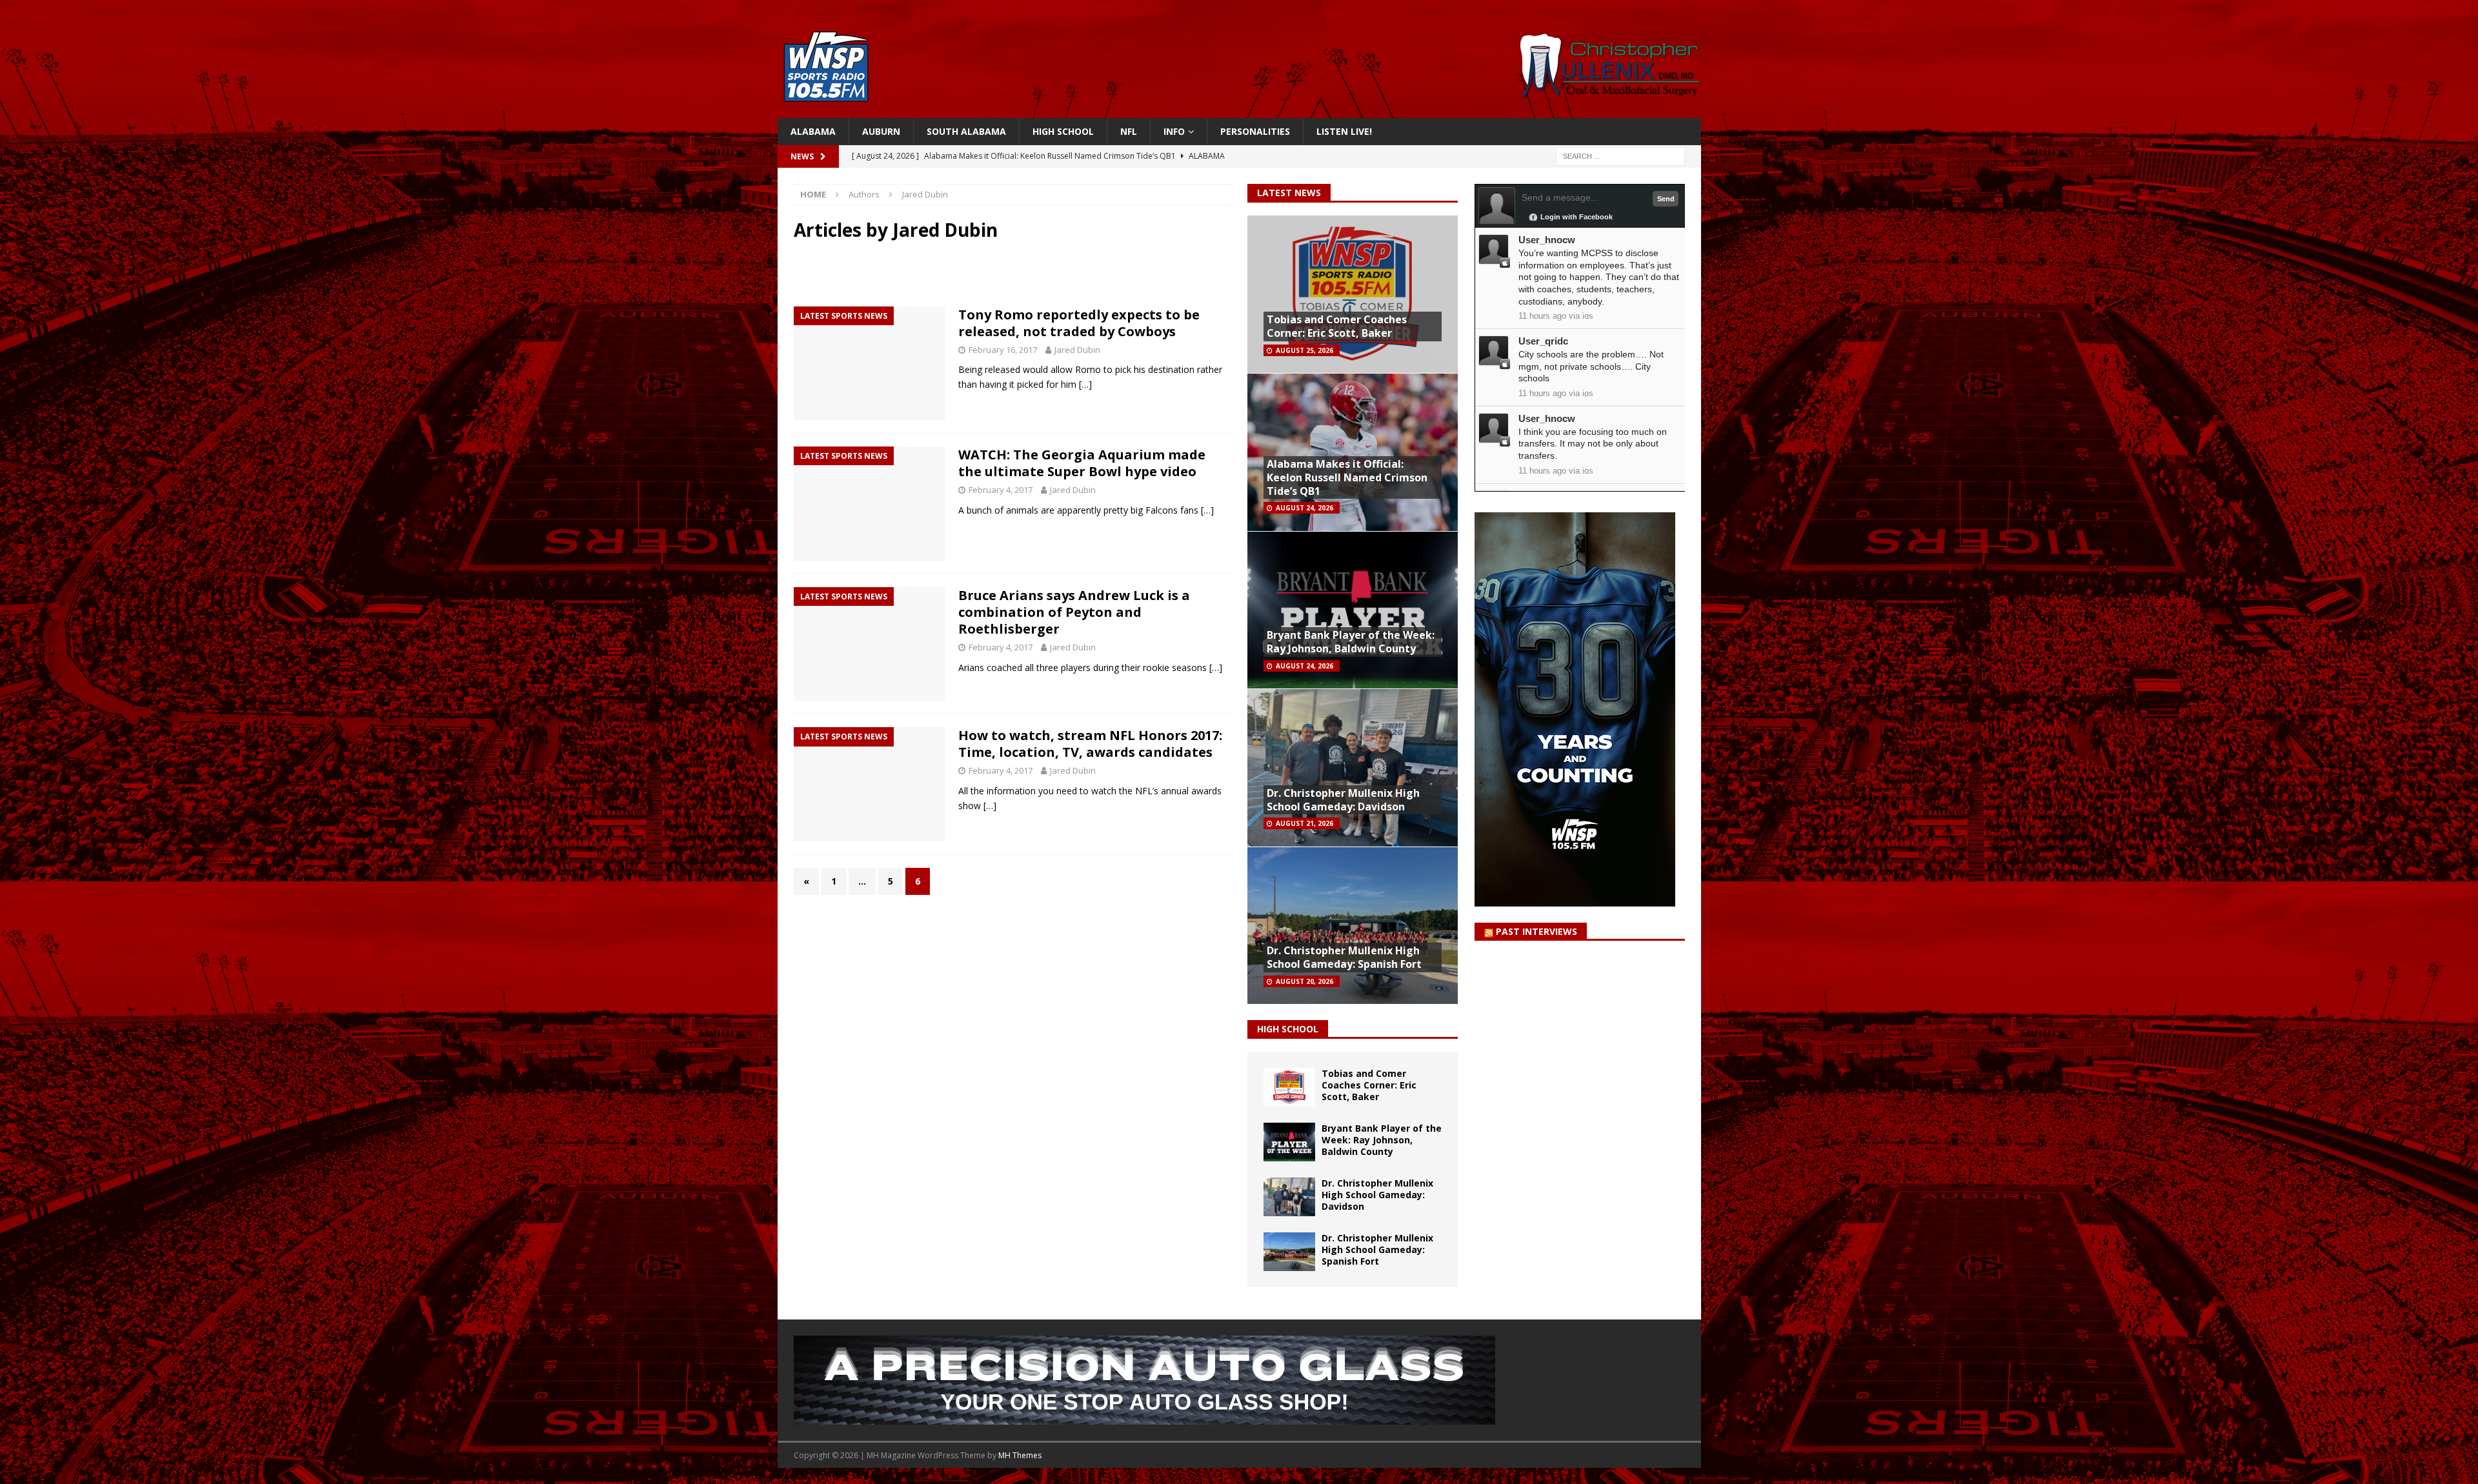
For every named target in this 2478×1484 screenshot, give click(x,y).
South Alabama (966, 131)
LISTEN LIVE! (1344, 131)
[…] (1085, 384)
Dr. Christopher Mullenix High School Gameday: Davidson (1343, 800)
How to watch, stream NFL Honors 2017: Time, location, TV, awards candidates (1090, 744)
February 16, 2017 (1003, 350)
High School (1063, 131)
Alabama (813, 131)
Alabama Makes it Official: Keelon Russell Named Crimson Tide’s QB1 (1347, 477)
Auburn (881, 131)
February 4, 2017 (1001, 490)
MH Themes (1020, 1455)
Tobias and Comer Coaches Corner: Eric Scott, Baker (1337, 326)
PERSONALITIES (1255, 131)
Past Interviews (1536, 931)
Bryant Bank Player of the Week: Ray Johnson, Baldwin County (1351, 642)
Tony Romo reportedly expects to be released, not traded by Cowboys (1079, 323)
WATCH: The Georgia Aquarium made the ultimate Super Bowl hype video (1082, 463)
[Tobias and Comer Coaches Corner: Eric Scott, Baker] (1289, 1087)
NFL (1129, 131)
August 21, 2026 (1304, 823)
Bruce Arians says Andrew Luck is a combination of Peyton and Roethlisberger (1074, 612)
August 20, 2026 (1304, 981)
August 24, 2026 (1304, 508)
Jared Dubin (1077, 350)
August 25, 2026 (1304, 350)
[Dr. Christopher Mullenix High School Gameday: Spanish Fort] (1289, 1252)
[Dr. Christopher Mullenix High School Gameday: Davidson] (1289, 1197)
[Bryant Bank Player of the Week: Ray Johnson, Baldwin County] (1289, 1142)
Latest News (1289, 193)
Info (1174, 131)
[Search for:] (1620, 156)
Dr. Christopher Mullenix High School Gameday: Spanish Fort (1344, 957)
